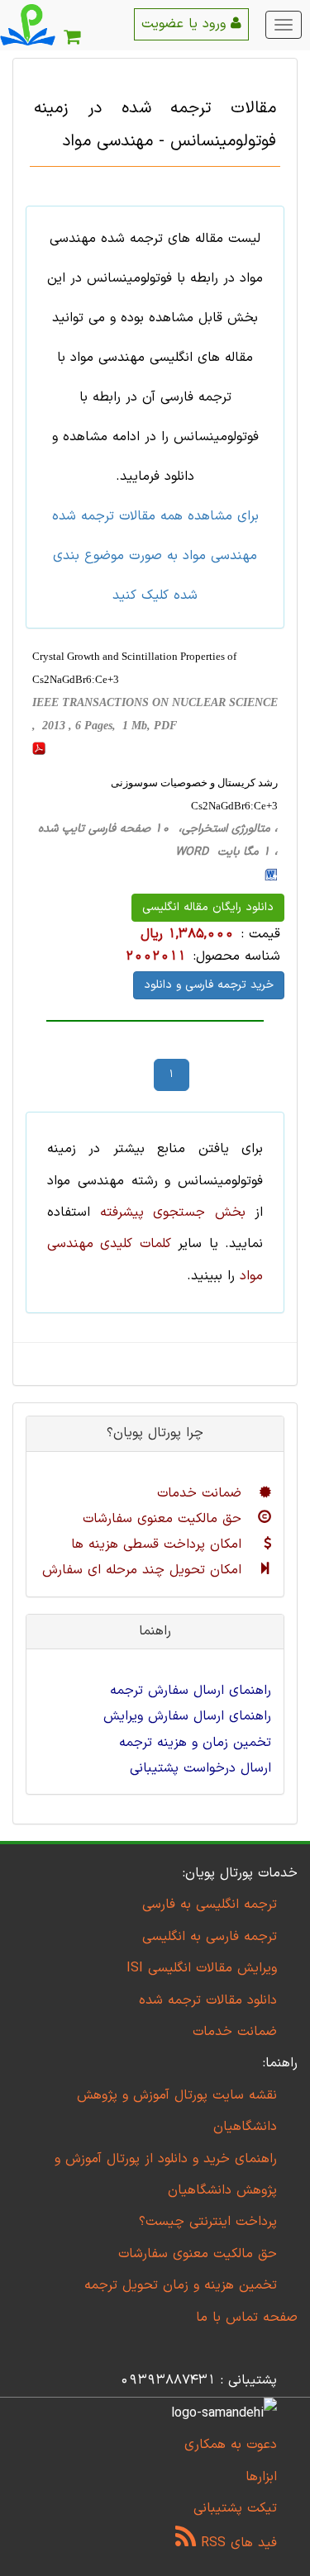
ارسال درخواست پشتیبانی (200, 1768)
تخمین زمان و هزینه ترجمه (195, 1743)
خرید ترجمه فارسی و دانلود (209, 985)
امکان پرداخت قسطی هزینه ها (159, 1544)
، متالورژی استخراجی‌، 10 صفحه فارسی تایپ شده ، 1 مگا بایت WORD (158, 840)
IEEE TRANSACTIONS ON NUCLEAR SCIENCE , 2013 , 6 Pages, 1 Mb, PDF (155, 714)
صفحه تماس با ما (247, 2317)
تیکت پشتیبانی (235, 2508)
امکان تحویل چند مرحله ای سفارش (144, 1570)
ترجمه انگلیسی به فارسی (210, 1905)
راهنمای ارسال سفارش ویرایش (187, 1716)
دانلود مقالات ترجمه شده (208, 2000)
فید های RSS (236, 2543)
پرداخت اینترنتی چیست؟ (208, 2222)
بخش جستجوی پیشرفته (173, 1212)
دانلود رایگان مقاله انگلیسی (208, 907)
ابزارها (261, 2477)
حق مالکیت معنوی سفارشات (165, 1519)
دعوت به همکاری (231, 2445)
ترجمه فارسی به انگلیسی (210, 1937)
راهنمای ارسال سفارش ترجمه (191, 1691)
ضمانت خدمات (202, 1493)
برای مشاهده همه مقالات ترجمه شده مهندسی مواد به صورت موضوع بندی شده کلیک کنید (155, 556)
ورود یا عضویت (186, 24)
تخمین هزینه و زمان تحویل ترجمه (181, 2285)
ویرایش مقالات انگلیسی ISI (202, 1968)
